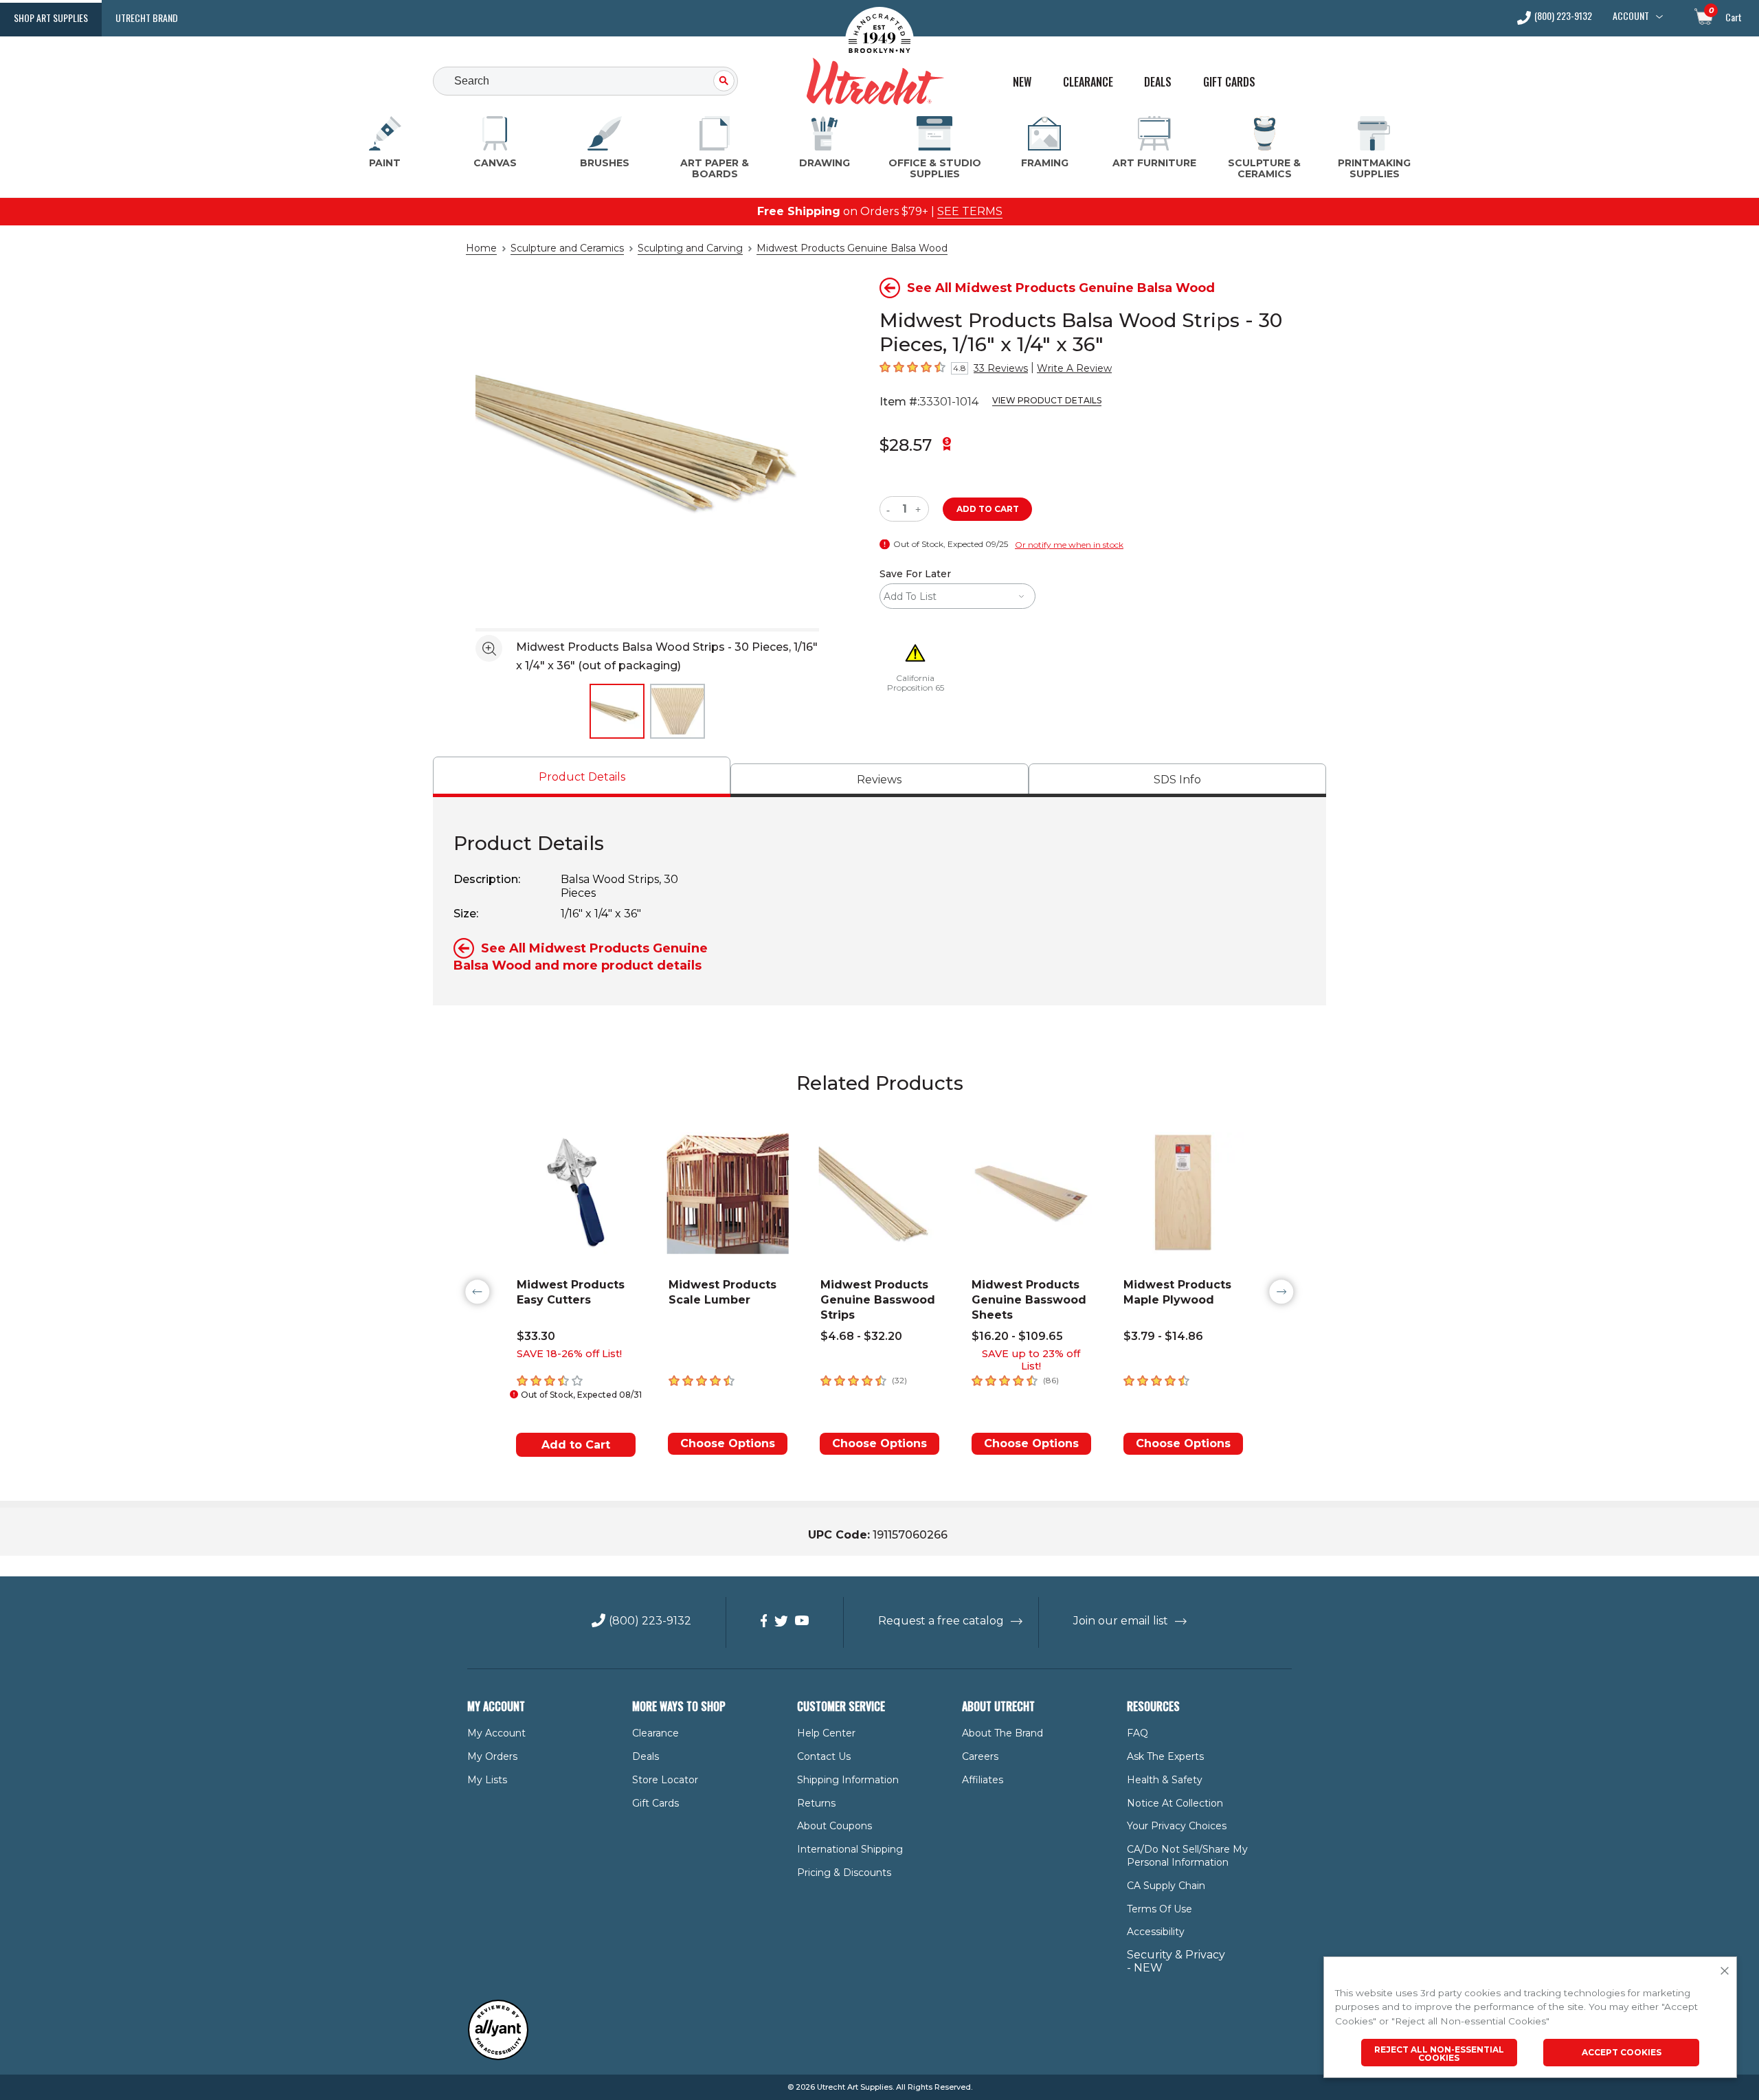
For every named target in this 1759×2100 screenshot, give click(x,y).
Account (1631, 16)
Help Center (826, 1733)
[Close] (1725, 1971)
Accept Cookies (1622, 2052)
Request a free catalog (941, 1621)
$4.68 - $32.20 (861, 1336)
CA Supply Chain (1166, 1886)
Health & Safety (1165, 1780)
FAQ (1138, 1733)
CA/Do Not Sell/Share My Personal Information (1187, 1856)
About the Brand (1002, 1733)
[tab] (582, 777)
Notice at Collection (1175, 1803)
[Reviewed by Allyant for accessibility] (498, 2057)
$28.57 (906, 445)
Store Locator (665, 1780)
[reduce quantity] (891, 509)
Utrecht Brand (147, 18)
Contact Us (824, 1756)
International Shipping (850, 1849)
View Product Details (1047, 400)
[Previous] (478, 1292)
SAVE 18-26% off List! (569, 1354)
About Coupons (834, 1826)
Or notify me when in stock (1069, 545)
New (1022, 82)
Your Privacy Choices (1177, 1826)
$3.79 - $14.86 (1163, 1336)
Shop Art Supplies (51, 18)
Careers (980, 1756)
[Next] (1281, 1292)
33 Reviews (1001, 368)
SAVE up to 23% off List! (1031, 1360)
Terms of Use (1159, 1909)
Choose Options (728, 1443)
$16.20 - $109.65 (1017, 1336)
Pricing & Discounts (844, 1873)
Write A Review (1074, 368)
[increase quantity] (920, 509)
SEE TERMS (970, 211)
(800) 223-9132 (1563, 17)
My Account (496, 1733)
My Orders (492, 1756)
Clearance (1088, 82)
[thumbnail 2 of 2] (677, 711)
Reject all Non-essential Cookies (1439, 2054)
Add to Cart (576, 1445)
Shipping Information (848, 1780)
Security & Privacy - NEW (1176, 1961)
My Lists (487, 1780)
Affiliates (983, 1780)
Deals (1158, 82)
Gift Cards (1229, 82)
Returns (816, 1803)
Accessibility (1156, 1932)
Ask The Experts (1165, 1756)
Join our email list (1121, 1621)
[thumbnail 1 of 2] (617, 711)
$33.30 (536, 1336)
